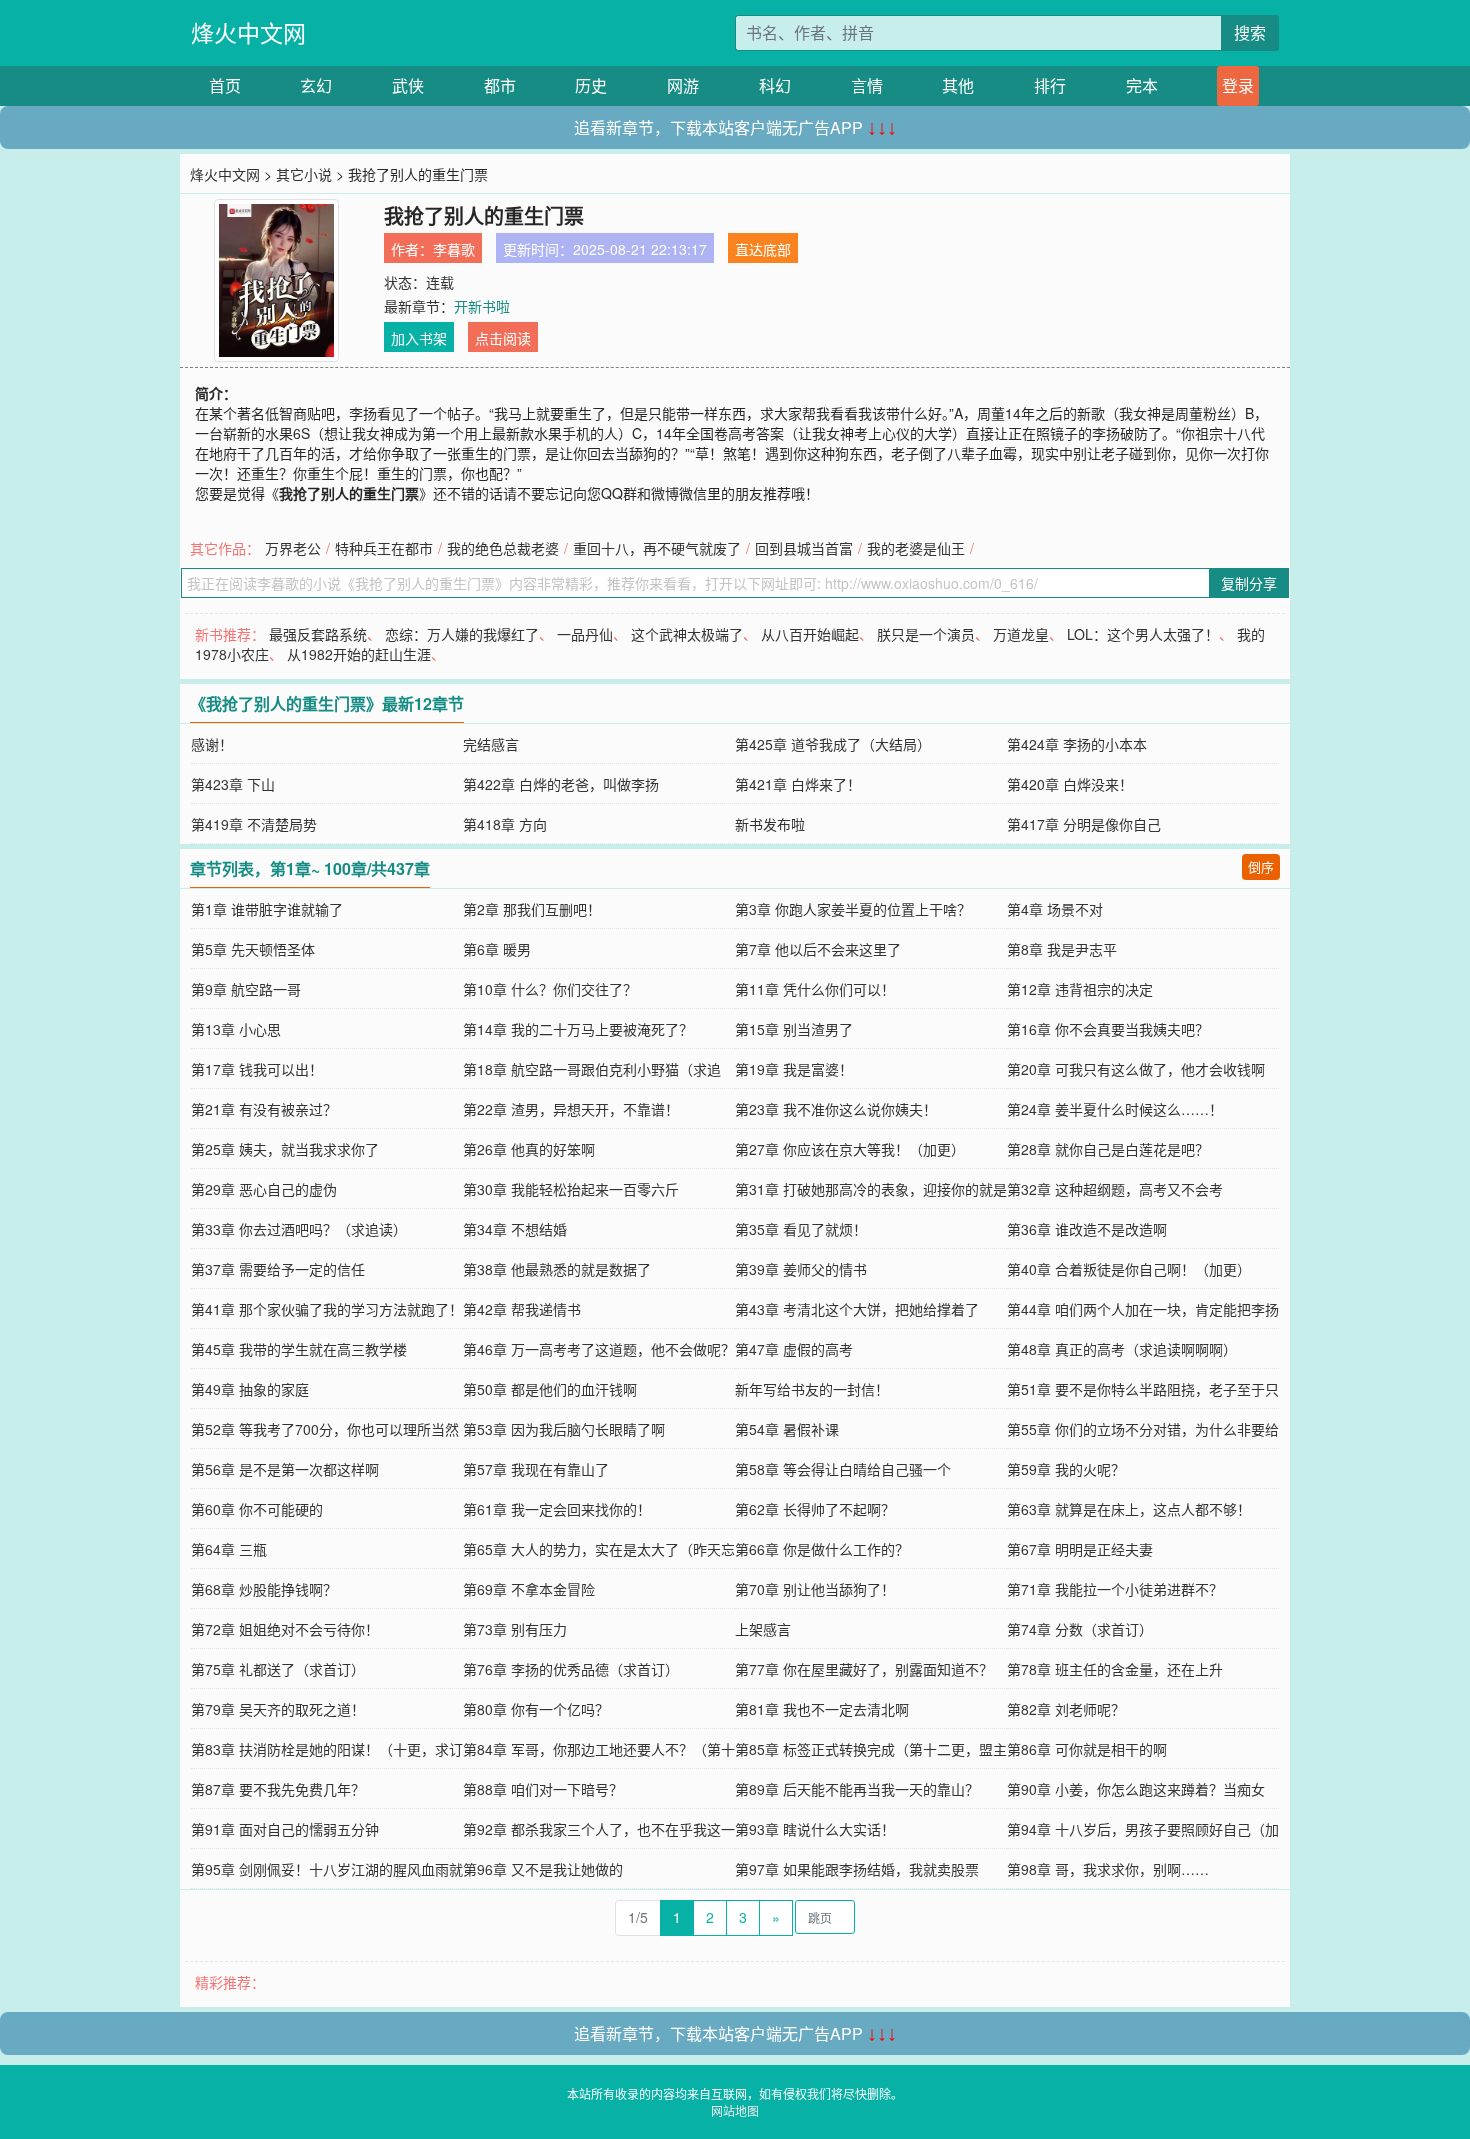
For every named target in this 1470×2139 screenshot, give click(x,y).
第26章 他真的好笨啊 (529, 1149)
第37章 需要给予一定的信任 (278, 1269)
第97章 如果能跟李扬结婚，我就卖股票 (857, 1869)
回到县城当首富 (804, 548)
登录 (1238, 85)
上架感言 (763, 1629)
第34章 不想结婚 (515, 1229)
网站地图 (735, 2110)
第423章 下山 (233, 784)
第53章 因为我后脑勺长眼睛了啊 (564, 1429)
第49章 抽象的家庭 (250, 1389)
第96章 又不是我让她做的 (543, 1869)
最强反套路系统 (318, 634)
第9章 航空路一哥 (246, 989)
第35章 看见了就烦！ (801, 1229)
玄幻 (316, 85)
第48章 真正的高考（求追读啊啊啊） (1122, 1349)
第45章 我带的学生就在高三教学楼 (299, 1349)
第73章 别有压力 (515, 1629)
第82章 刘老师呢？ (1066, 1709)
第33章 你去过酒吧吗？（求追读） (299, 1229)
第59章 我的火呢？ (1066, 1469)
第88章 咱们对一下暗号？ (543, 1789)
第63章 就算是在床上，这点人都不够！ (1129, 1509)
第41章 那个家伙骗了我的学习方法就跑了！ (327, 1309)
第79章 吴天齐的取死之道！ (278, 1709)
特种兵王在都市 (384, 548)
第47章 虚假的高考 (794, 1349)
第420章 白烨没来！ (1070, 784)
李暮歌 (454, 249)
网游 (683, 85)
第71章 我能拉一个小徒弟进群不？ (1115, 1589)
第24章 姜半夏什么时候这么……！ (1115, 1109)
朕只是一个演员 (926, 634)
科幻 (775, 85)
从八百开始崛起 (810, 634)
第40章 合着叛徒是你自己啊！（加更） (1129, 1269)
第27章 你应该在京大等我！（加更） (850, 1149)
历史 (591, 85)
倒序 (1261, 866)
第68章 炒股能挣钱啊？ (264, 1589)
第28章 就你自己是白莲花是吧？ (1108, 1149)
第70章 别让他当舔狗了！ (815, 1589)
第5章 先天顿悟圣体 (253, 949)
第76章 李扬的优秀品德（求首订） (571, 1669)
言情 (867, 85)
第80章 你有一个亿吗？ (536, 1709)
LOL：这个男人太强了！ (1143, 634)
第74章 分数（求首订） (1080, 1629)
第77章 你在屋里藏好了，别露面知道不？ (864, 1669)
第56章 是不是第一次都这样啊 (285, 1469)
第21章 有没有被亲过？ (264, 1109)
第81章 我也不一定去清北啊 (822, 1709)
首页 (225, 85)
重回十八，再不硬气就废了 (657, 548)
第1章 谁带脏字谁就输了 (267, 909)
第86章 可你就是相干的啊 (1087, 1749)
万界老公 (293, 548)
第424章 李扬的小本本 (1077, 744)
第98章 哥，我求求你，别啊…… (1108, 1869)
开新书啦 (482, 306)
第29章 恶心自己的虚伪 (264, 1189)
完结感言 (491, 744)
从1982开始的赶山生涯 (359, 654)
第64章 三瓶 (229, 1549)
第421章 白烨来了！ (798, 784)
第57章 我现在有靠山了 (536, 1469)
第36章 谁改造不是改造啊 (1087, 1229)
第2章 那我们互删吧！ (532, 909)
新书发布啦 (770, 824)
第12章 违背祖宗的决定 (1080, 989)
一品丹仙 (585, 634)
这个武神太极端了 (687, 634)
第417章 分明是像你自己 (1084, 824)
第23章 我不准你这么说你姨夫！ (836, 1109)
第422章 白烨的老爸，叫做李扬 (561, 784)
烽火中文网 (248, 32)
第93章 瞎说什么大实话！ (815, 1829)
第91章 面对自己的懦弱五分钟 (285, 1829)
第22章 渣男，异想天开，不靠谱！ (571, 1109)
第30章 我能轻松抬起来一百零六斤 (571, 1189)
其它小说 (304, 174)
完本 (1142, 85)
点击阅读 (503, 338)
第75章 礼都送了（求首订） (278, 1669)
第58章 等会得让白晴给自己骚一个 (843, 1469)
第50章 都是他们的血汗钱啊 (550, 1389)
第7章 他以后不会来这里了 (818, 949)
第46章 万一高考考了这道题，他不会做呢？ (599, 1349)
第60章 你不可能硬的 (257, 1509)
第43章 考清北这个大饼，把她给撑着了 (857, 1309)
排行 (1050, 85)
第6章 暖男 (497, 949)
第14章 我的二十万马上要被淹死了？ (578, 1029)
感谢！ (212, 744)
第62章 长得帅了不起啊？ (815, 1509)
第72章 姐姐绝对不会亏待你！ (285, 1629)
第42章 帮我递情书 (522, 1309)
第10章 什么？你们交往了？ (550, 989)
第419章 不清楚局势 (254, 824)
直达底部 (763, 249)
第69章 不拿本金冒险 (529, 1589)
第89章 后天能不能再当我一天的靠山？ (857, 1789)
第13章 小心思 (236, 1029)
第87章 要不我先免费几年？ (278, 1789)
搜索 (1250, 32)
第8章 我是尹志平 (1062, 949)
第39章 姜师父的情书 (801, 1269)
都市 (500, 85)
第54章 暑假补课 (787, 1429)
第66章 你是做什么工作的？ (822, 1549)
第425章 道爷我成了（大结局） (833, 744)
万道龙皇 (1021, 634)
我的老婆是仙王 (916, 548)
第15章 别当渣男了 (794, 1029)
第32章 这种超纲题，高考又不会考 (1115, 1189)
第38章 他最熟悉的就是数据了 (557, 1269)
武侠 (408, 85)
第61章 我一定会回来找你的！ (557, 1509)
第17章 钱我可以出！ (257, 1069)
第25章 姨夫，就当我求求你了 (285, 1149)
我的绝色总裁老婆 (503, 548)
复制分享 (1249, 583)
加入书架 (419, 338)
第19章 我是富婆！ (794, 1069)
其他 (958, 85)
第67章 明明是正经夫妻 (1080, 1549)
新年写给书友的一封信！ (812, 1389)
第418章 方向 (505, 824)
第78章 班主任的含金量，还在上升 (1115, 1669)
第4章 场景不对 (1055, 909)
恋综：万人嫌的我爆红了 (462, 634)
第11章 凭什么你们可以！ (815, 989)
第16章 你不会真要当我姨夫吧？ (1108, 1029)
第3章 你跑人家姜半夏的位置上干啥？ (853, 909)
